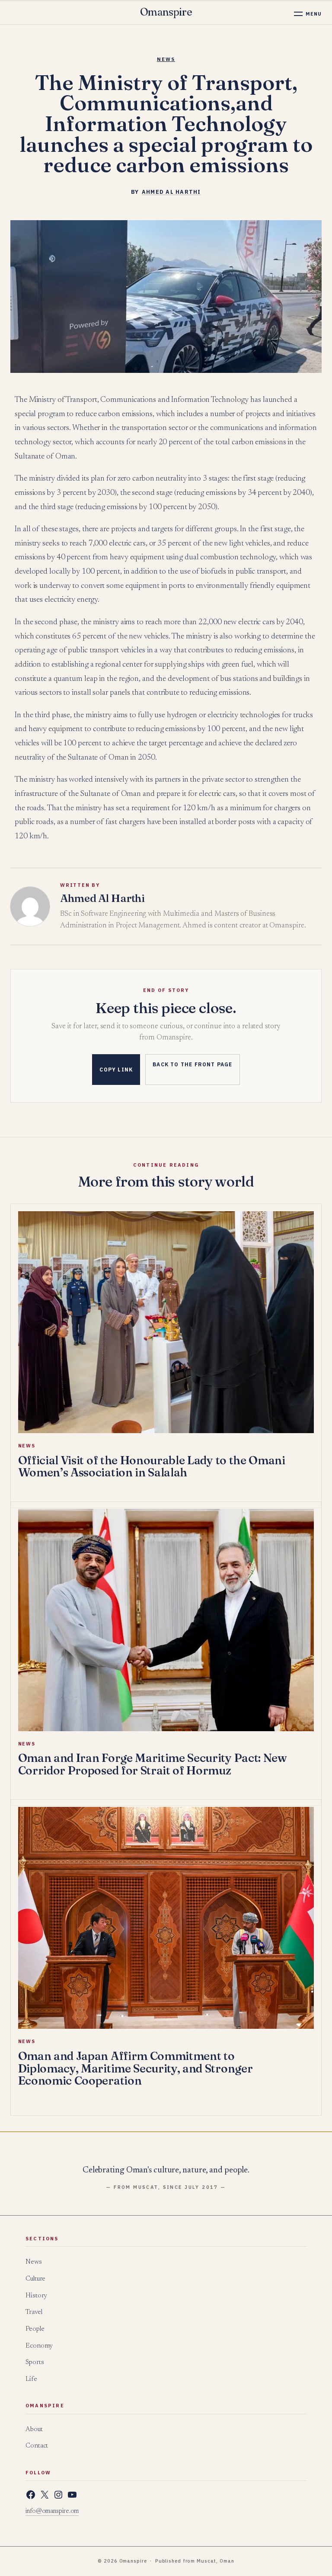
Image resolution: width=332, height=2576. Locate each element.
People (35, 2329)
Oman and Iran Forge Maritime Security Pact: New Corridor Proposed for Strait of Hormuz (153, 1764)
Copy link (116, 1070)
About (34, 2430)
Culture (35, 2279)
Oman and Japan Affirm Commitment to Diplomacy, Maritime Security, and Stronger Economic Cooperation (136, 2068)
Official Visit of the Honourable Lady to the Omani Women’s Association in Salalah (152, 1466)
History (36, 2296)
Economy (39, 2346)
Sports (35, 2363)
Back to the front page (192, 1064)
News (166, 59)
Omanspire (166, 12)
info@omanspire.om (52, 2512)
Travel (34, 2312)
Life (31, 2379)
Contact (37, 2446)
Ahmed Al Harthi (171, 192)
